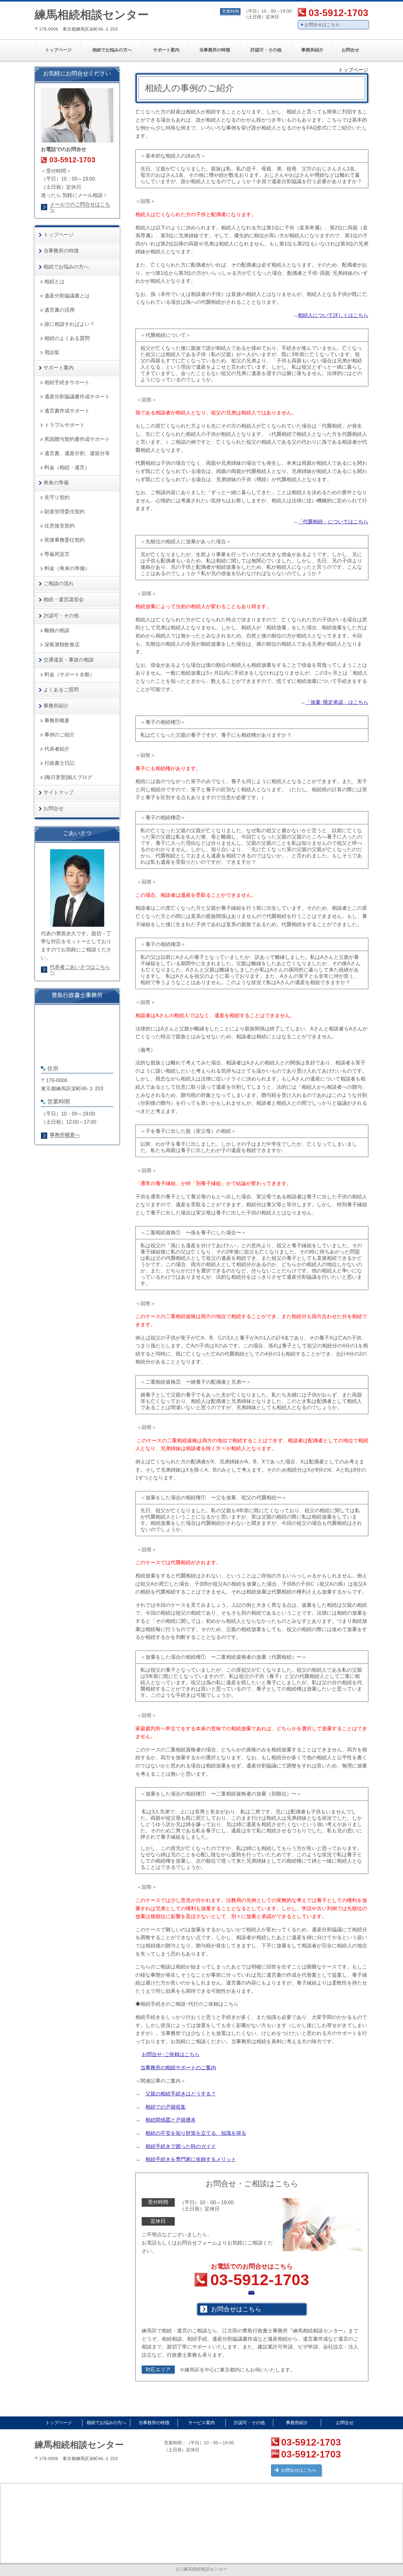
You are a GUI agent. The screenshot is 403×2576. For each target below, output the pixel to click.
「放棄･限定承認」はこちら (337, 702)
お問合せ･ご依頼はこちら (171, 2054)
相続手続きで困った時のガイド (181, 2146)
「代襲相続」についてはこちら (333, 522)
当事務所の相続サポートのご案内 (178, 2068)
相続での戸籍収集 (166, 2107)
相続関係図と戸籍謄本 (171, 2120)
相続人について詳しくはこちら (333, 315)
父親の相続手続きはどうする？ (181, 2094)
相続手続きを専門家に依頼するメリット (191, 2159)
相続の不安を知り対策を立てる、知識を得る (196, 2133)
